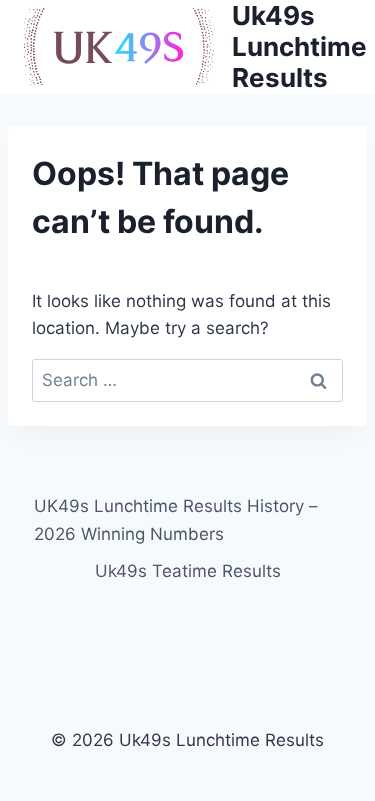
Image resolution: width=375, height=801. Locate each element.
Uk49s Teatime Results (188, 571)
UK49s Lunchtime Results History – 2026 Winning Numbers (176, 519)
